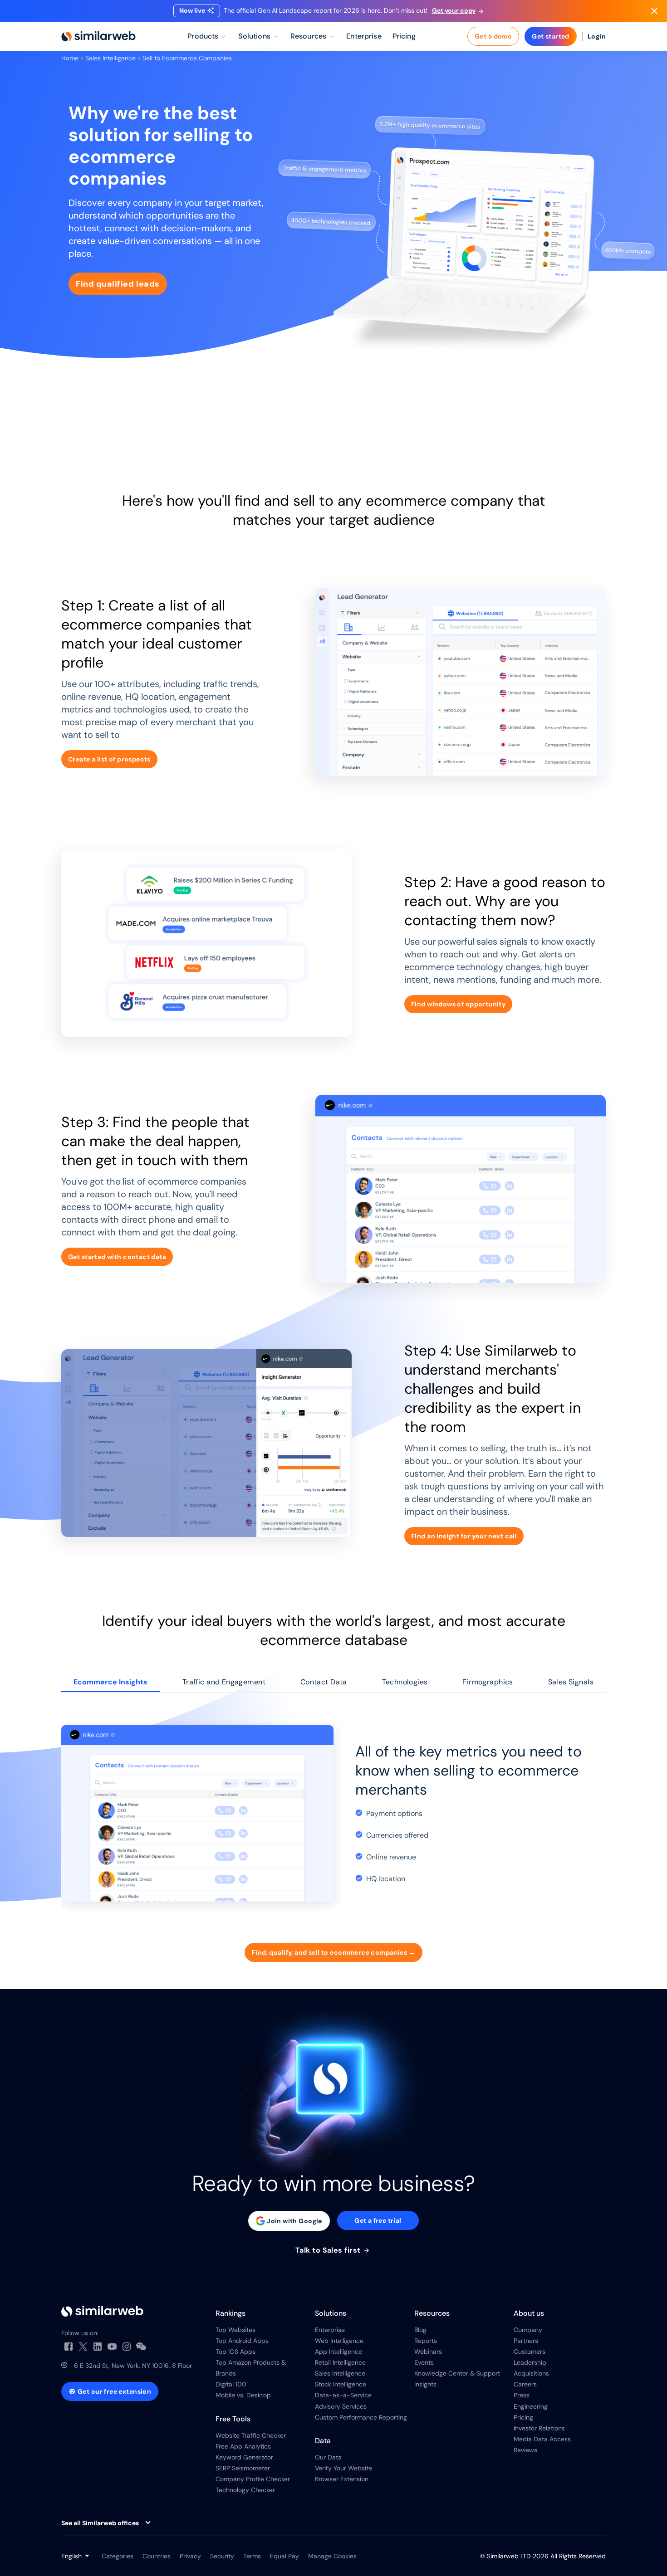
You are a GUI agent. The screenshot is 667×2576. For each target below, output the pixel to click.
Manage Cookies (332, 2556)
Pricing (523, 2417)
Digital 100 (231, 2384)
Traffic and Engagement (224, 1682)
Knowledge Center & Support (457, 2373)
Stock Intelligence (341, 2384)
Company (528, 2330)
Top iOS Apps (235, 2352)
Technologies (405, 1682)
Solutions (331, 2313)
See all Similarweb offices (100, 2523)
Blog (420, 2330)
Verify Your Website (343, 2468)
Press (522, 2395)
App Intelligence (338, 2352)
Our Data (328, 2457)
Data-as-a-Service (343, 2395)
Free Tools (233, 2419)
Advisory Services (341, 2406)
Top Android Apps (242, 2341)
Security (222, 2556)
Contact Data (324, 1682)
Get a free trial (378, 2220)
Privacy (190, 2556)
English (71, 2556)
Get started (551, 36)
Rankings (231, 2313)
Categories (118, 2556)
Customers (530, 2352)
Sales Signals (571, 1682)
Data (323, 2441)
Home (70, 58)
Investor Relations (539, 2428)
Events (424, 2362)
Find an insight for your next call (464, 1536)
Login (597, 36)
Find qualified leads (118, 284)
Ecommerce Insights (110, 1682)
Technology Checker (245, 2490)
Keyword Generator (244, 2457)
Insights (425, 2384)
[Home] (98, 36)
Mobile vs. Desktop (243, 2395)
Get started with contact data (117, 1257)
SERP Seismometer (243, 2468)
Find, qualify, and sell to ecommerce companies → (333, 1952)
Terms (252, 2556)
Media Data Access (542, 2439)
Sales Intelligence (110, 58)
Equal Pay (284, 2556)
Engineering (531, 2406)
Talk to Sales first (329, 2250)
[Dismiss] (654, 11)
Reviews (525, 2450)
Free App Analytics (243, 2446)
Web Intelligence (339, 2341)
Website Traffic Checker (251, 2435)
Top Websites (235, 2330)
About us (529, 2313)
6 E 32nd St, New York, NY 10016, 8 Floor (133, 2366)
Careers (525, 2384)
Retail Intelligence (340, 2362)
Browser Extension (342, 2479)
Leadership (530, 2362)
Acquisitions (531, 2373)
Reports (426, 2341)
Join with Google (294, 2221)
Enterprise (330, 2330)
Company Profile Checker (253, 2479)
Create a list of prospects (109, 759)
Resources (432, 2313)
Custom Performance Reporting (361, 2417)
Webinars (428, 2352)
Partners (526, 2341)
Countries (157, 2556)
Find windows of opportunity (458, 1004)
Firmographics (488, 1682)
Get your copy (454, 10)
